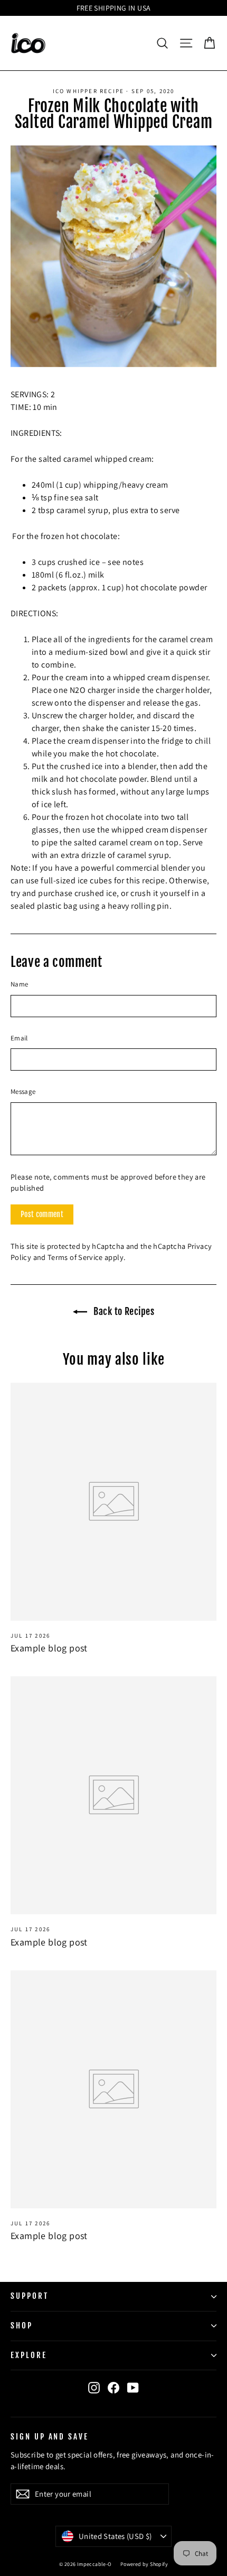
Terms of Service (75, 1257)
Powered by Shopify (144, 2564)
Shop (22, 2326)
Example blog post (49, 1648)
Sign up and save (50, 2436)
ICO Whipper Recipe (89, 91)
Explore (29, 2355)
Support (30, 2296)
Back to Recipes (123, 1311)
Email (19, 1038)
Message (23, 1091)
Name (19, 984)
